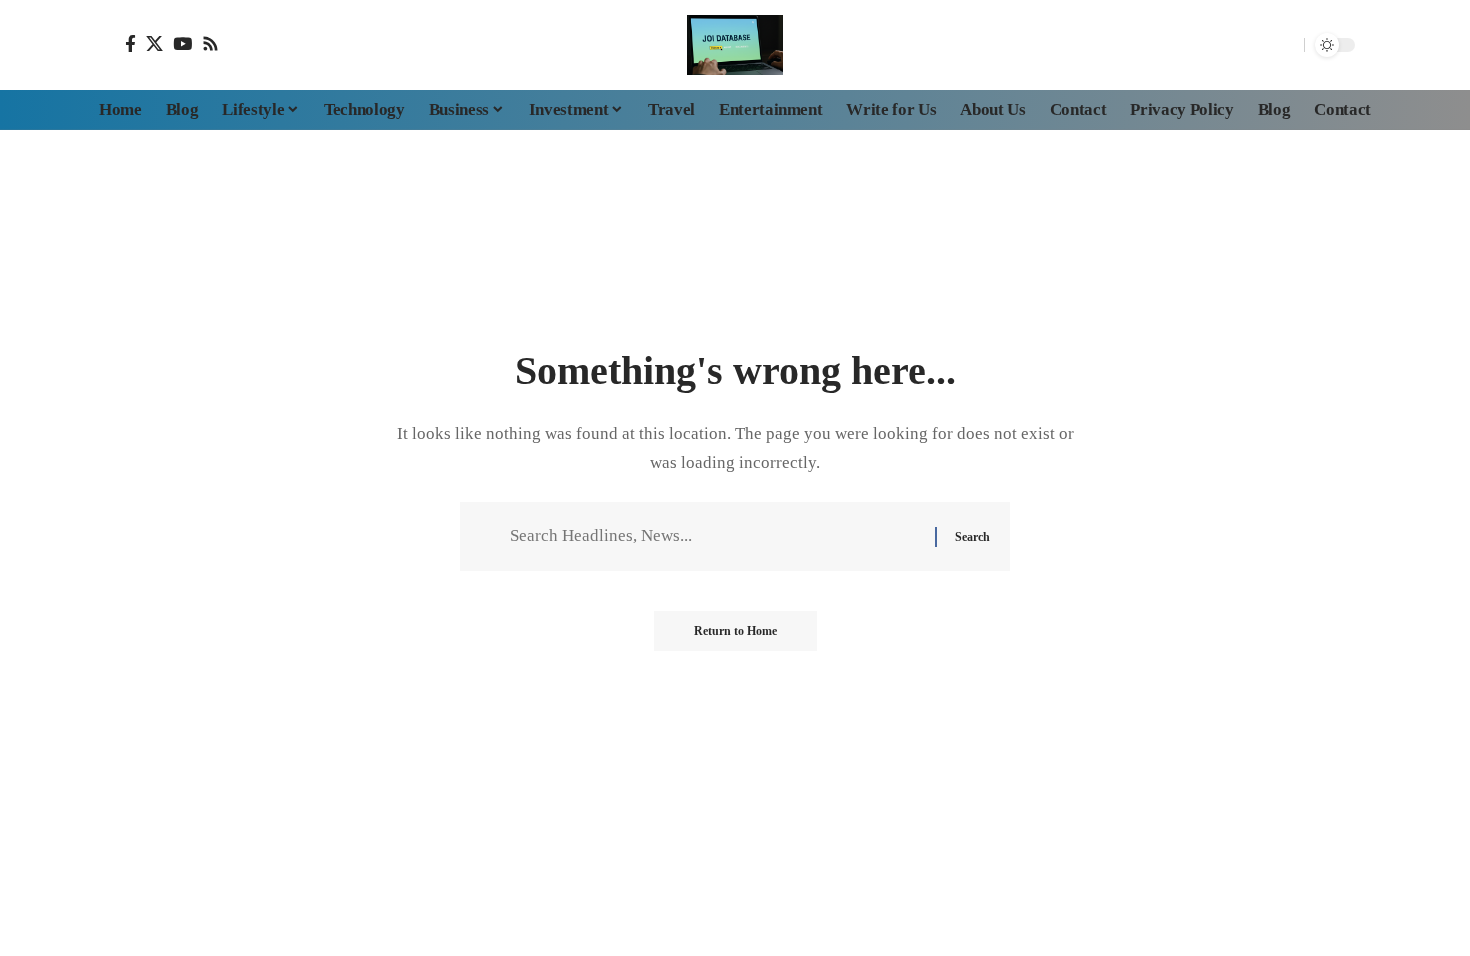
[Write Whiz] (735, 45)
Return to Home (735, 631)
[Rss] (210, 43)
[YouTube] (182, 43)
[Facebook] (130, 43)
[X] (154, 43)
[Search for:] (715, 536)
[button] (1284, 45)
